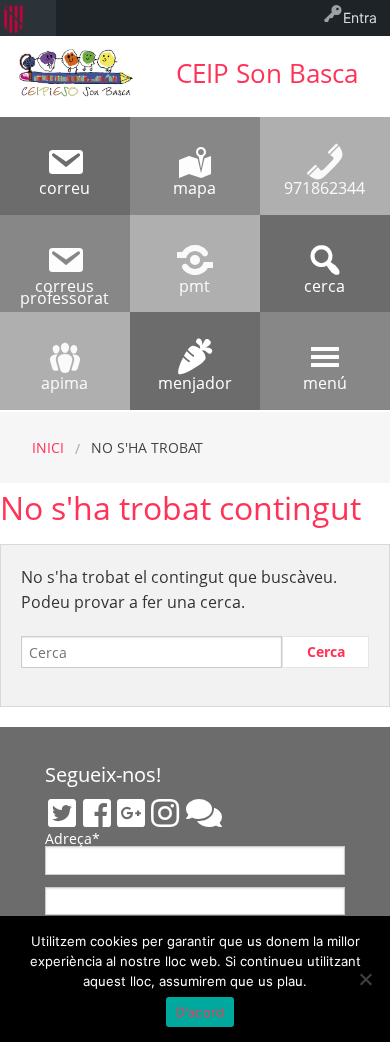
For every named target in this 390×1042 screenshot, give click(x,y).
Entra (360, 17)
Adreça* (72, 840)
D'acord (200, 1012)
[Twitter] (62, 813)
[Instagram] (165, 813)
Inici (48, 447)
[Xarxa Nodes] (204, 813)
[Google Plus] (131, 813)
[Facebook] (97, 813)
